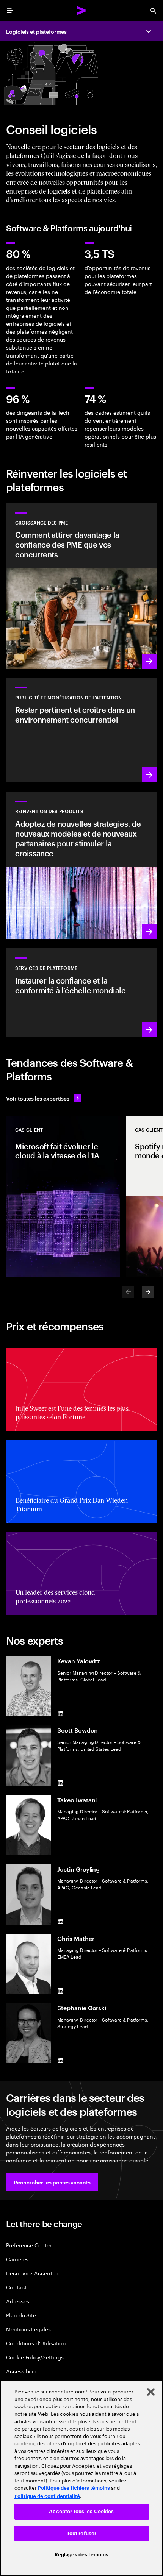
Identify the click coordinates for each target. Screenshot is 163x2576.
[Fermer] (151, 2392)
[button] (52, 2182)
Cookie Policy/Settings (35, 2357)
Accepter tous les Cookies (81, 2511)
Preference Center (29, 2245)
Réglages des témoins (82, 2555)
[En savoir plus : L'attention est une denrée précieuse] (81, 730)
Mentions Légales (28, 2329)
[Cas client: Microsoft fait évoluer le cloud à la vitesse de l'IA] (63, 1196)
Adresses (17, 2301)
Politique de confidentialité (47, 2496)
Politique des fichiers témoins (74, 2488)
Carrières (17, 2259)
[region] (81, 2478)
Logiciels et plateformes (36, 31)
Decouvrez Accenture (33, 2273)
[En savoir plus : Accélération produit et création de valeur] (81, 865)
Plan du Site (21, 2315)
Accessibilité (22, 2371)
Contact (16, 2287)
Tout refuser (82, 2533)
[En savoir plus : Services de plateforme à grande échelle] (81, 993)
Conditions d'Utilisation (36, 2343)
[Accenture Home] (81, 11)
